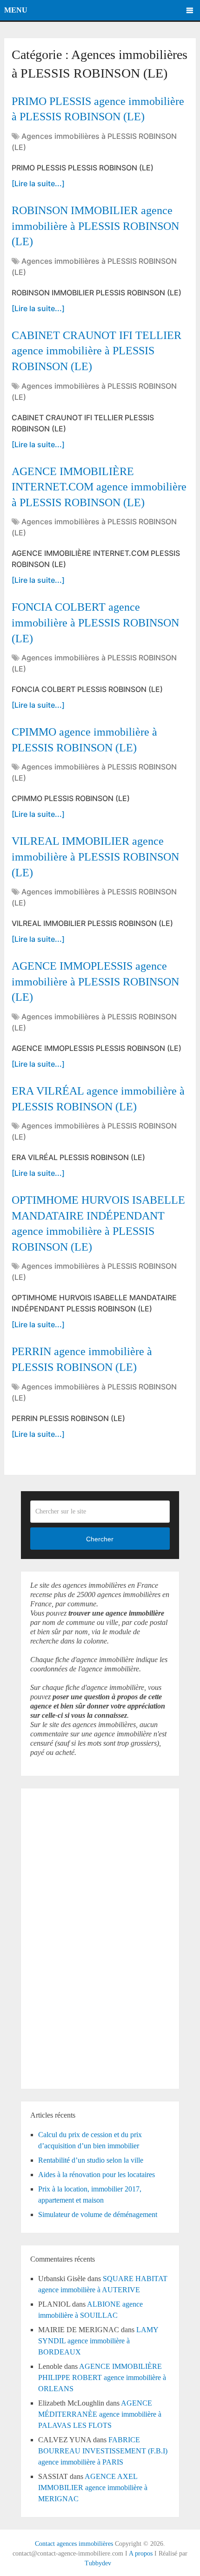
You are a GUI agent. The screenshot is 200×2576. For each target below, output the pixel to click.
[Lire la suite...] (38, 183)
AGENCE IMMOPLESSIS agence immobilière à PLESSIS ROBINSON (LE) (95, 981)
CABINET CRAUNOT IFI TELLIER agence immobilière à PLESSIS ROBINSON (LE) (97, 351)
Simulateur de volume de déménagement (98, 2214)
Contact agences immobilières (74, 2544)
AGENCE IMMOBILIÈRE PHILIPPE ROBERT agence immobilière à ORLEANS (102, 2377)
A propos (141, 2553)
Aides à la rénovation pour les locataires (97, 2175)
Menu (16, 10)
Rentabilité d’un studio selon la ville (91, 2160)
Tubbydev (98, 2563)
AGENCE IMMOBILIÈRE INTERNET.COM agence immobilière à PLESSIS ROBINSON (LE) (99, 487)
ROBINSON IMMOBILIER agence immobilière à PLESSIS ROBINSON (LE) (95, 226)
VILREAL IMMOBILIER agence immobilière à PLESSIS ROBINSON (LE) (95, 857)
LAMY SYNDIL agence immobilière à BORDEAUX (98, 2341)
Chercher (100, 1539)
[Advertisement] (58, 1937)
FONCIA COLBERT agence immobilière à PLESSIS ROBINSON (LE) (95, 623)
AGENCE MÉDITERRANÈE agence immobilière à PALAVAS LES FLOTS (100, 2414)
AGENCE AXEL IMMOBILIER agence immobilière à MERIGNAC (93, 2488)
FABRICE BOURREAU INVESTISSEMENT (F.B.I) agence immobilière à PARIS (103, 2451)
